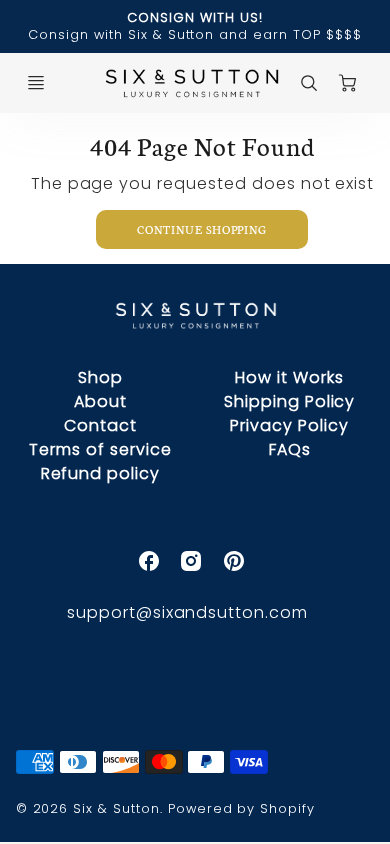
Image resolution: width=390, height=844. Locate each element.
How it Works (289, 377)
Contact (100, 425)
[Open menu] (36, 83)
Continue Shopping (202, 229)
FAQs (290, 449)
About (100, 401)
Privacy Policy (289, 425)
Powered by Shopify (241, 808)
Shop (100, 377)
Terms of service (100, 449)
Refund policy (100, 473)
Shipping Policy (289, 401)
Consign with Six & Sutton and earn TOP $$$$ (194, 34)
